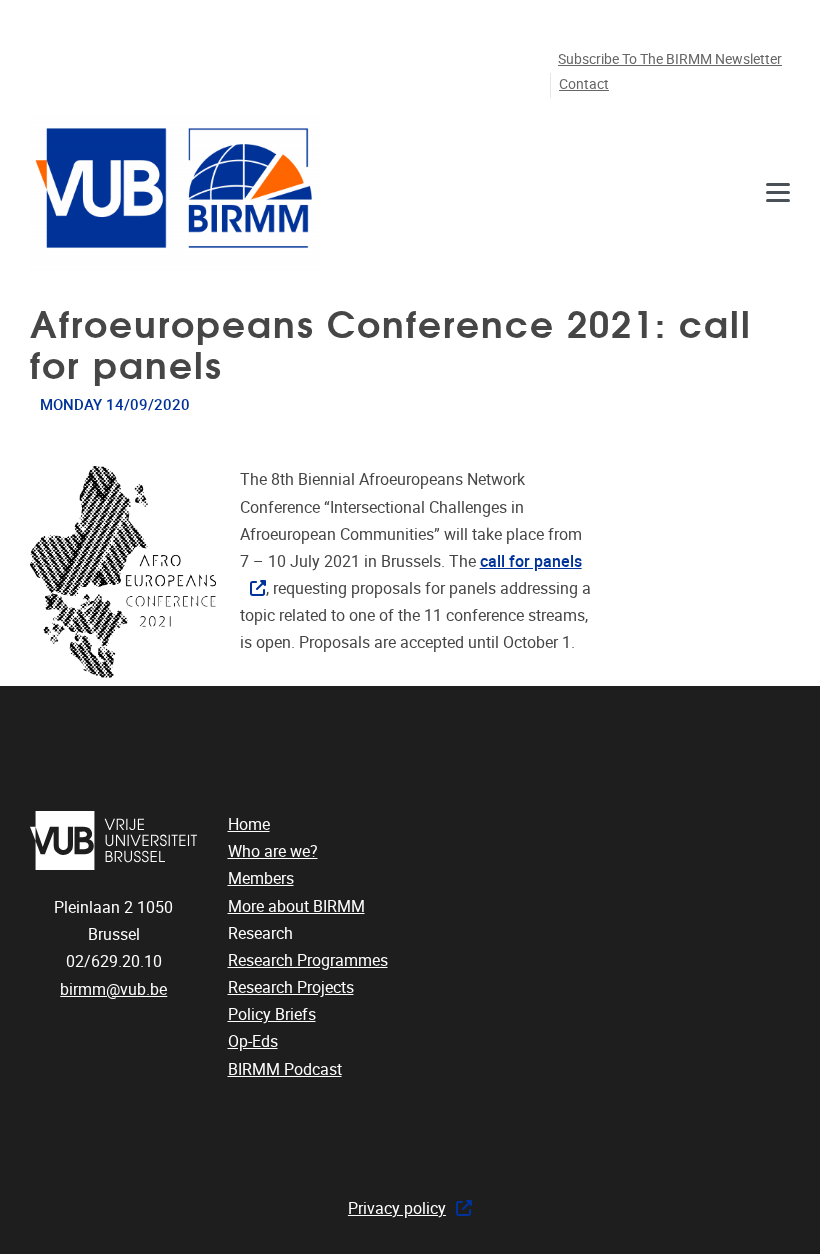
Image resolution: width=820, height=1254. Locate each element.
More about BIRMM (296, 906)
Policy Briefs (272, 1014)
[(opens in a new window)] (114, 840)
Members (261, 878)
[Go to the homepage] (175, 192)
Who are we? (273, 851)
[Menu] (778, 192)
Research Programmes (308, 960)
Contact (584, 84)
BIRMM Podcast (285, 1069)
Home (249, 824)
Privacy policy (397, 1208)
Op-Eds (253, 1041)
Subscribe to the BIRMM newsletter (670, 59)
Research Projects (291, 987)
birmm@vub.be (113, 989)
